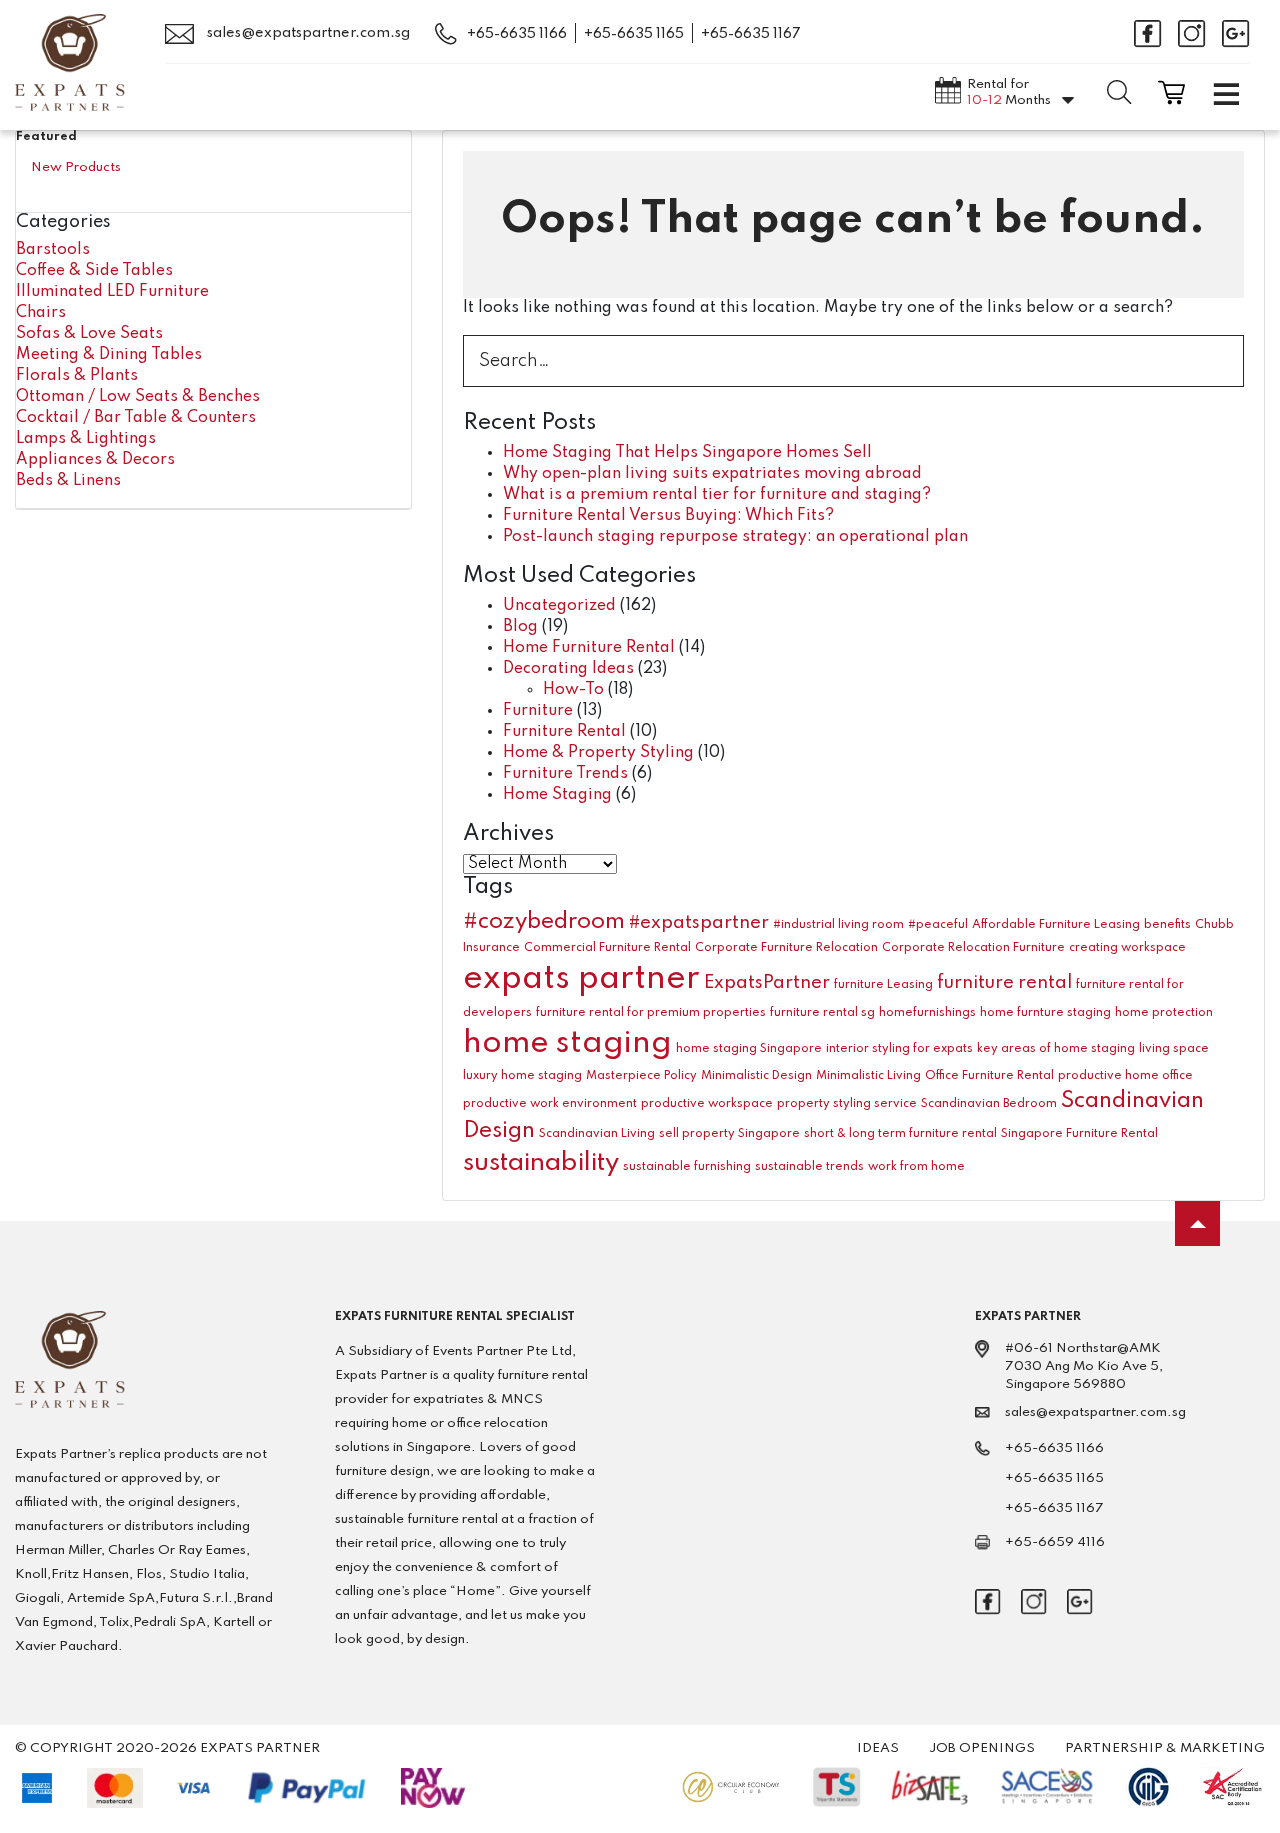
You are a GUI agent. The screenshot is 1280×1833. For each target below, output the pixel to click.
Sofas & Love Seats (89, 334)
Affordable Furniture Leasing (1056, 925)
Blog (520, 627)
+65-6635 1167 (751, 34)
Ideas (878, 1748)
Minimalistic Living (868, 1076)
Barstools (53, 250)
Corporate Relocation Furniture (973, 948)
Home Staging (557, 795)
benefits (1167, 925)
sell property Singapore (729, 1134)
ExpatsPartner (767, 983)
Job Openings (982, 1748)
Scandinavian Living (597, 1134)
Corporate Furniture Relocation (786, 948)
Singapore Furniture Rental (1079, 1134)
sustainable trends (809, 1167)
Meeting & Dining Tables (109, 355)
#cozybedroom (544, 922)
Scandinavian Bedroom (989, 1104)
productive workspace (707, 1104)
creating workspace (1127, 948)
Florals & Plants (77, 376)
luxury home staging (522, 1076)
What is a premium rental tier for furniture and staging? (717, 495)
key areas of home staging (1056, 1049)
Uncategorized (559, 606)
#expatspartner (699, 923)
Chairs (41, 313)
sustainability (541, 1163)
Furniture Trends (565, 774)
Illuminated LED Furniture (112, 292)
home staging (567, 1043)
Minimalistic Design (756, 1076)
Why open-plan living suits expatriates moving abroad (712, 474)
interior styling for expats (899, 1049)
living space (1174, 1049)
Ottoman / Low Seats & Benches (138, 397)
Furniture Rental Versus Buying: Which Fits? (668, 516)
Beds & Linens (68, 481)
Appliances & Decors (95, 460)
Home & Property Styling (598, 753)
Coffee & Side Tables (94, 271)
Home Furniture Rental (589, 648)
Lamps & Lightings (86, 439)
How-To (573, 690)
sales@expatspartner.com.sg (307, 33)
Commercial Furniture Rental (607, 948)
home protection (1164, 1013)
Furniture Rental (564, 732)
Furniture (538, 711)
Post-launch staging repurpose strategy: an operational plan (735, 537)
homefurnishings (927, 1013)
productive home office (1125, 1076)
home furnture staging (1045, 1013)
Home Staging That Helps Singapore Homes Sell (687, 453)
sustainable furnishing (687, 1167)
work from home (916, 1167)
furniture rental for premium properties (651, 1013)
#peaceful (938, 925)
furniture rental (1004, 983)
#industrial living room (838, 925)
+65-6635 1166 (517, 34)
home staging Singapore (749, 1049)
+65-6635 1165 (634, 34)
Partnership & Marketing (1165, 1748)
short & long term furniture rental (900, 1134)
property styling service (847, 1104)
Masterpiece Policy (641, 1076)
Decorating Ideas (568, 669)
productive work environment (550, 1104)
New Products (76, 167)
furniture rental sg (822, 1013)
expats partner (581, 979)
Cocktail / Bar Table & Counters (136, 418)
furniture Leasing (883, 985)
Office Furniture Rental (989, 1076)
